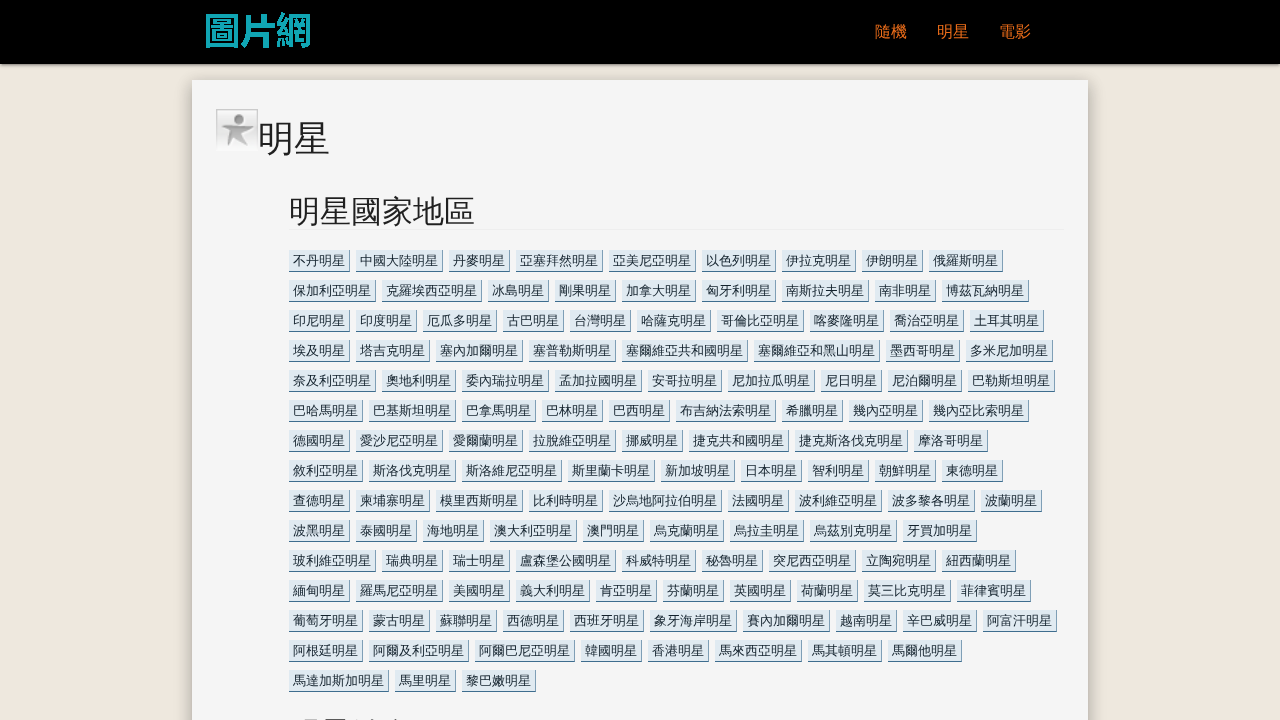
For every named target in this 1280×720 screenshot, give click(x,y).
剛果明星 (585, 290)
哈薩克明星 (673, 320)
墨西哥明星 (922, 350)
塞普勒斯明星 (572, 350)
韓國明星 (611, 650)
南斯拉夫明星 (825, 290)
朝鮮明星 (905, 470)
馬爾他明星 (924, 650)
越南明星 (866, 620)
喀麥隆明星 (846, 320)
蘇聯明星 (466, 620)
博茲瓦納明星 (985, 290)
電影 (1015, 31)
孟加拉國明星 (598, 380)
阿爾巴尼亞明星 (524, 650)
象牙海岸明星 (693, 620)
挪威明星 (652, 440)
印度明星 (386, 320)
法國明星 (758, 500)
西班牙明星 (606, 620)
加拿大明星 (658, 290)
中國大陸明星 (399, 260)
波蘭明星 (1011, 500)
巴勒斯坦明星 (1011, 380)
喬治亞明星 (926, 320)
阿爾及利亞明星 (418, 650)
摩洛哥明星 (950, 440)
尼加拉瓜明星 (771, 380)
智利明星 (838, 470)
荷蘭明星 (827, 590)
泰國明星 (386, 530)
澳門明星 (613, 530)
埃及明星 (319, 350)
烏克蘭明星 (686, 530)
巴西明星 (639, 410)
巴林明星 (572, 410)
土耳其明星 (1006, 320)
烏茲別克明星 (853, 530)
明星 (953, 31)
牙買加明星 (939, 530)
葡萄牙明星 (325, 620)
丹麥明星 (479, 260)
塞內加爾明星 (479, 350)
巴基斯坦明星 (412, 410)
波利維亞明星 (838, 500)
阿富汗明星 (1019, 620)
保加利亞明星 (332, 290)
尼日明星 (851, 380)
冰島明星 (518, 290)
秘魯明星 (732, 560)
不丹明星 (319, 260)
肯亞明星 (626, 590)
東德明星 (972, 470)
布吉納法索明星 (725, 410)
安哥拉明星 (684, 380)
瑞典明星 (412, 560)
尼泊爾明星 (924, 380)
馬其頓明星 (844, 650)
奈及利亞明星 (332, 380)
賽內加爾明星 (786, 620)
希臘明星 (812, 410)
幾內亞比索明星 (978, 410)
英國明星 (760, 590)
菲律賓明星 (993, 590)
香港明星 (678, 650)
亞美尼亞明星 (652, 260)
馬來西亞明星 (758, 650)
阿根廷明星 (325, 650)
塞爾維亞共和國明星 (684, 350)
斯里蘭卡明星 (611, 470)
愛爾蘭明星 (485, 440)
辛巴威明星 (939, 620)
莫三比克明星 (907, 590)
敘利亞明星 (325, 470)
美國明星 (479, 590)
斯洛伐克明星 (412, 470)
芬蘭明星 (693, 590)
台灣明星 (600, 320)
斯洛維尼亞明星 (511, 470)
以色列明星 (738, 260)
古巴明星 (533, 320)
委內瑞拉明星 (505, 380)
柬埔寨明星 (392, 500)
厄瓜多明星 (459, 320)
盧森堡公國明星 (565, 560)
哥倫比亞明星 (760, 320)
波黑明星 (319, 530)
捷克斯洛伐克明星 (851, 440)
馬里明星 (425, 680)
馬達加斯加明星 (338, 680)
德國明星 (319, 440)
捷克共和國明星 (738, 440)
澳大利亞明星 (533, 530)
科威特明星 (658, 560)
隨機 (891, 31)
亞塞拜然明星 (559, 260)
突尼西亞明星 (812, 560)
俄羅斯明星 (965, 260)
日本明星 (771, 470)
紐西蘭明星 (978, 560)
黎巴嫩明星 (498, 680)
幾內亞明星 (885, 410)
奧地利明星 (418, 380)
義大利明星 (552, 590)
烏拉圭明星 (766, 530)
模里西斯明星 (479, 500)
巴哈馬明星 (325, 410)
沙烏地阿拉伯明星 (665, 500)
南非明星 (905, 290)
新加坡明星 (697, 470)
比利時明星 (565, 500)
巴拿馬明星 (498, 410)
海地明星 (453, 530)
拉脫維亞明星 (572, 440)
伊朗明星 (892, 260)
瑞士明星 (479, 560)
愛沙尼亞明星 (399, 440)
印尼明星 (319, 320)
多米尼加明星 (1009, 350)
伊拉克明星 (818, 260)
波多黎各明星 (931, 500)
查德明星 (319, 500)
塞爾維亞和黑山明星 (816, 350)
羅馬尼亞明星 (399, 590)
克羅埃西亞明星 (431, 290)
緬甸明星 (319, 590)
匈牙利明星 (738, 290)
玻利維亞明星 (332, 560)
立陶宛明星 (898, 560)
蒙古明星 (399, 620)
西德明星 (533, 620)
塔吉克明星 (392, 350)
